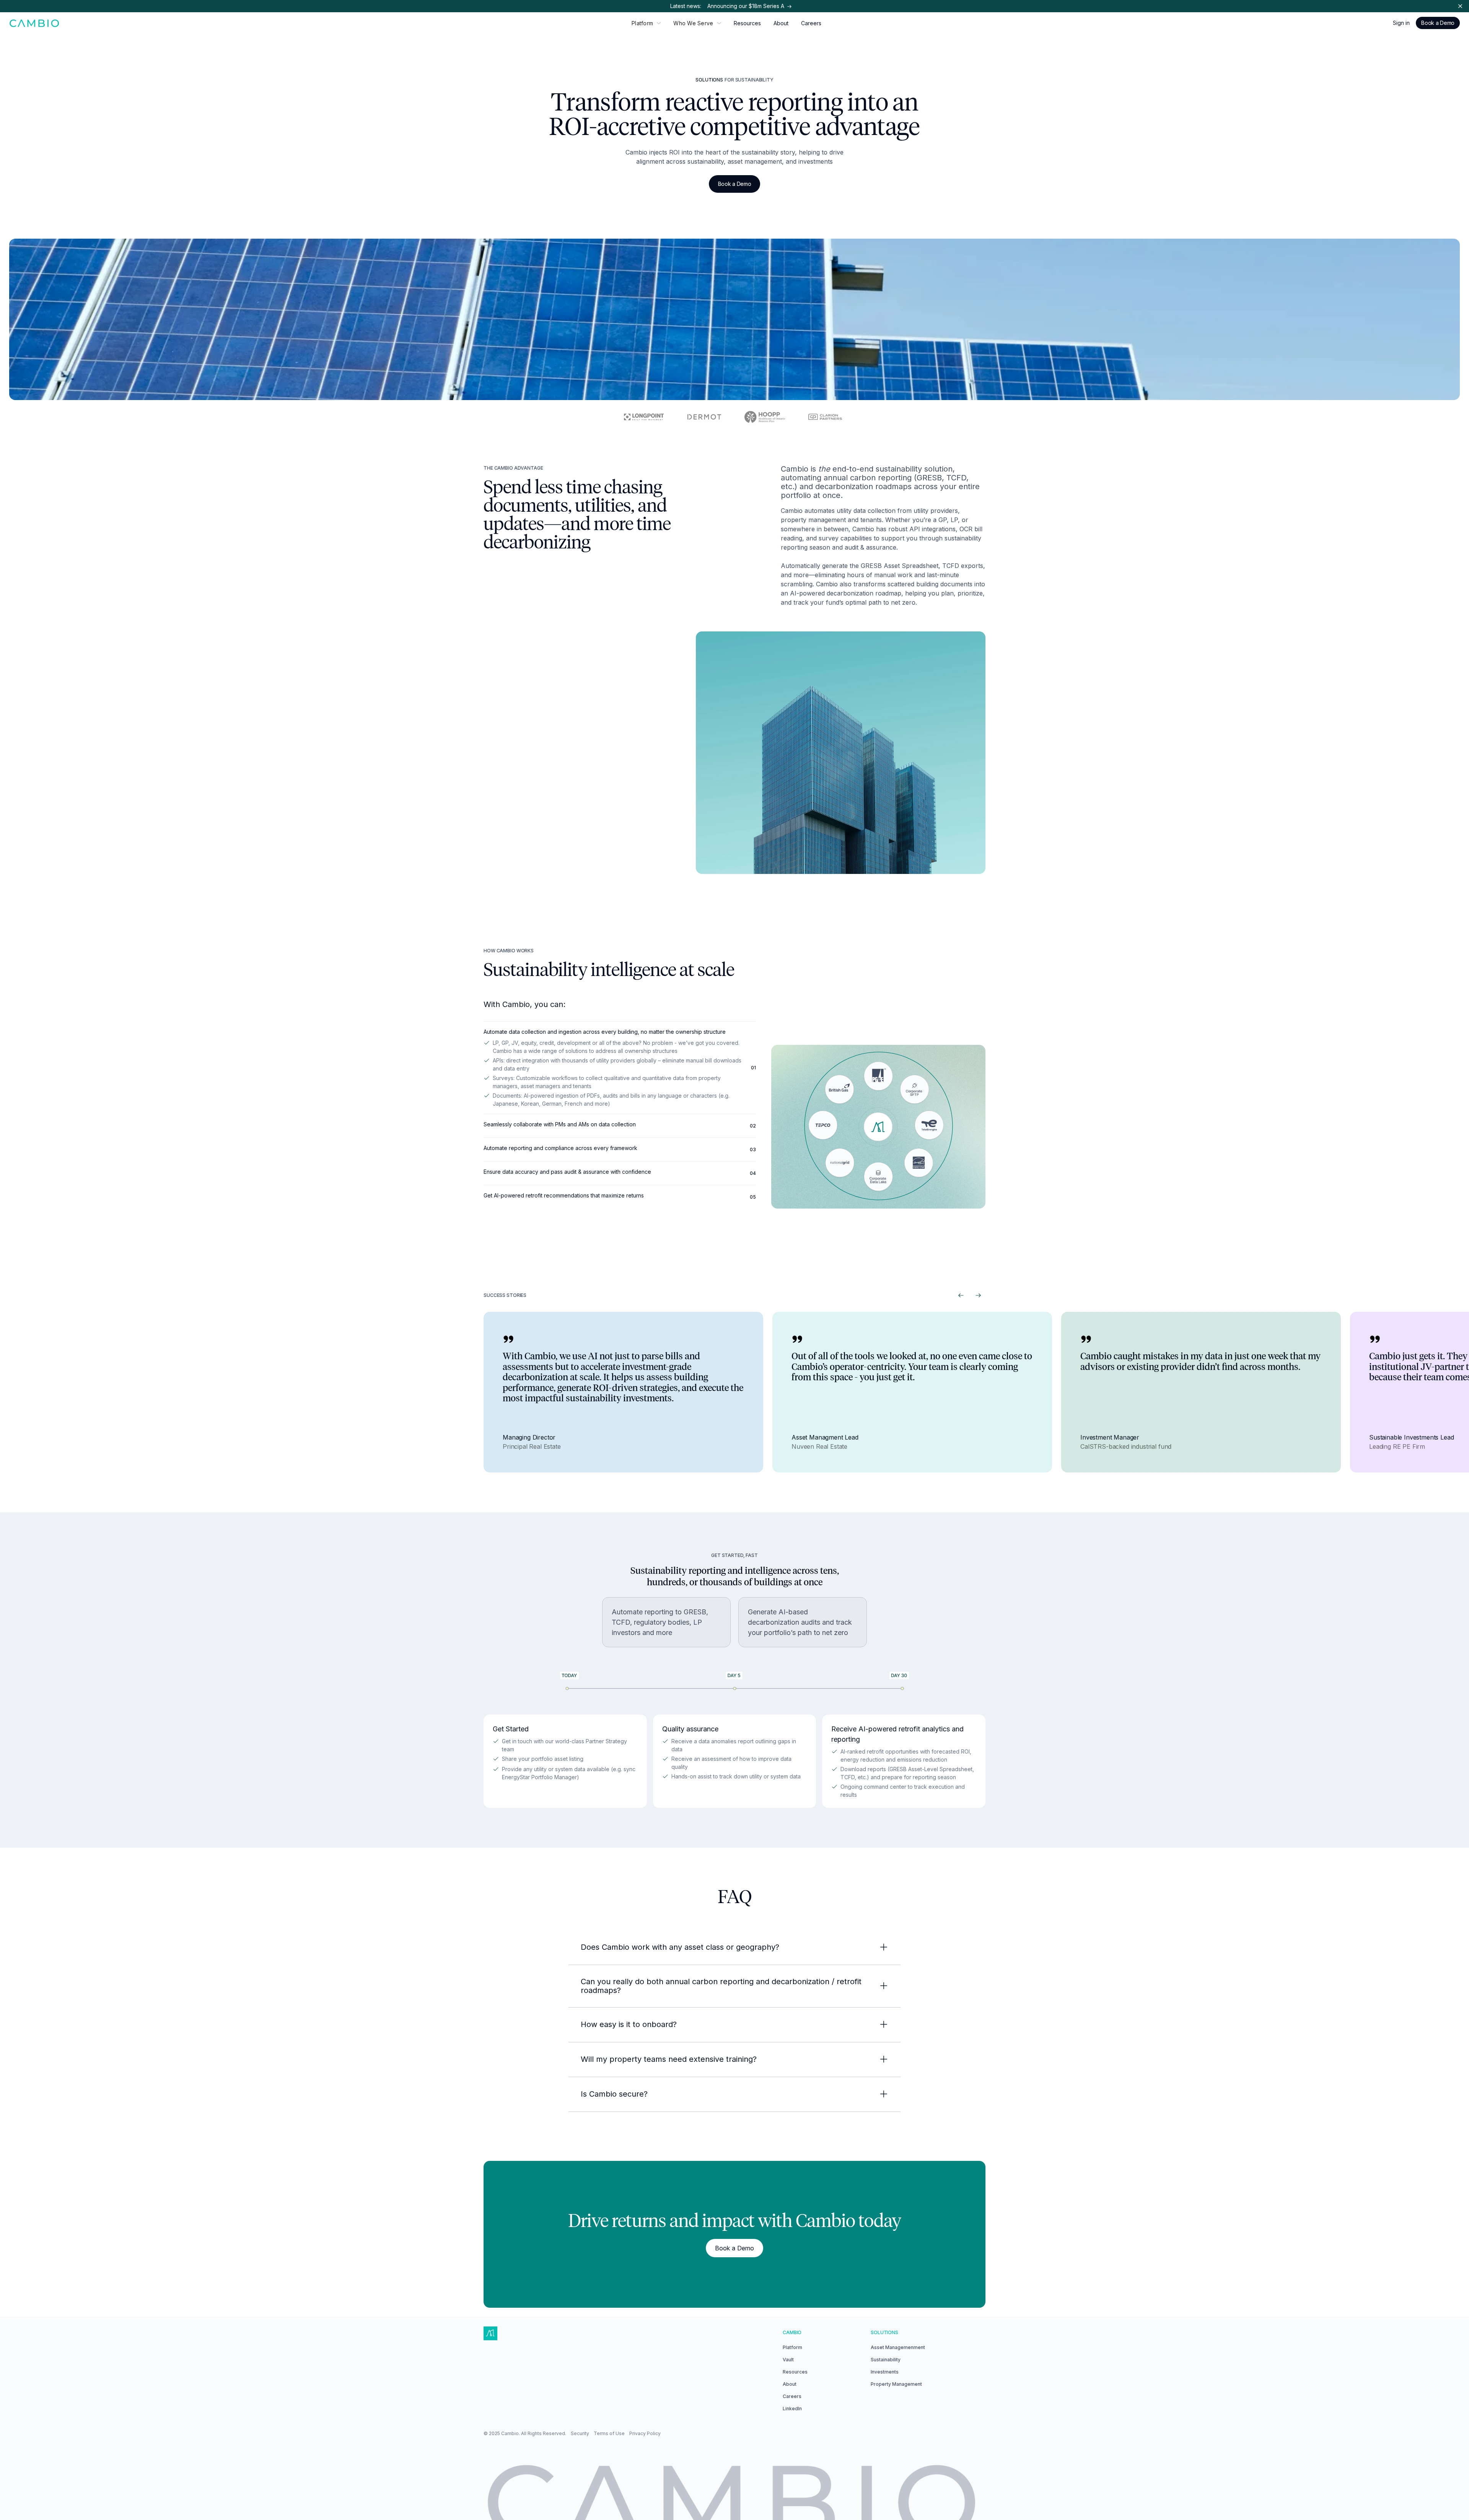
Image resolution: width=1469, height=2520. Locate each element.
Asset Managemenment (898, 2347)
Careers (811, 23)
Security (580, 2433)
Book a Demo (1438, 23)
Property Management (896, 2384)
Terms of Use (609, 2433)
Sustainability (886, 2360)
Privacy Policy (645, 2433)
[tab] (620, 1067)
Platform (792, 2347)
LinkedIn (792, 2409)
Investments (885, 2372)
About (781, 23)
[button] (646, 23)
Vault (788, 2360)
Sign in (1401, 23)
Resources (747, 23)
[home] (35, 23)
